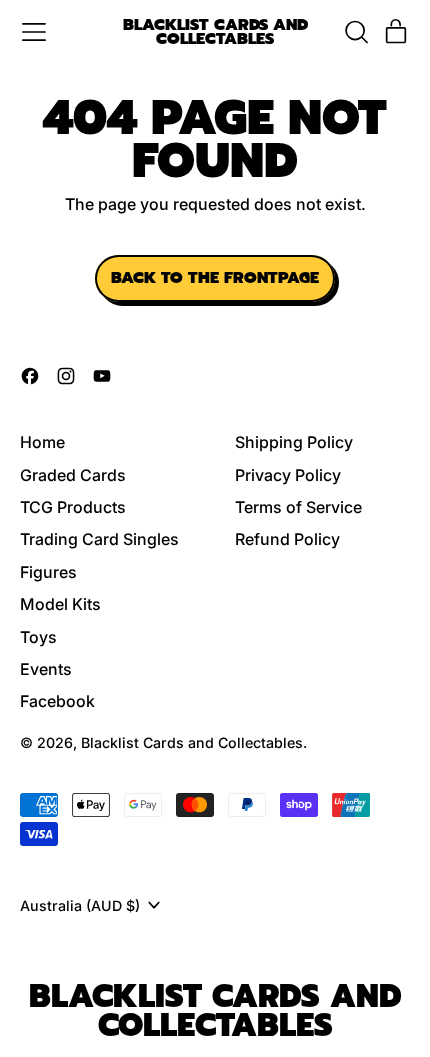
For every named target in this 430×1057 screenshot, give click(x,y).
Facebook (57, 701)
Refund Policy (287, 539)
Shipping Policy (294, 442)
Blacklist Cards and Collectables (215, 32)
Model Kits (60, 604)
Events (46, 669)
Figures (48, 572)
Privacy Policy (288, 475)
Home (42, 442)
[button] (356, 32)
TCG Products (73, 507)
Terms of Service (298, 507)
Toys (38, 637)
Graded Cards (73, 475)
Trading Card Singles (99, 539)
